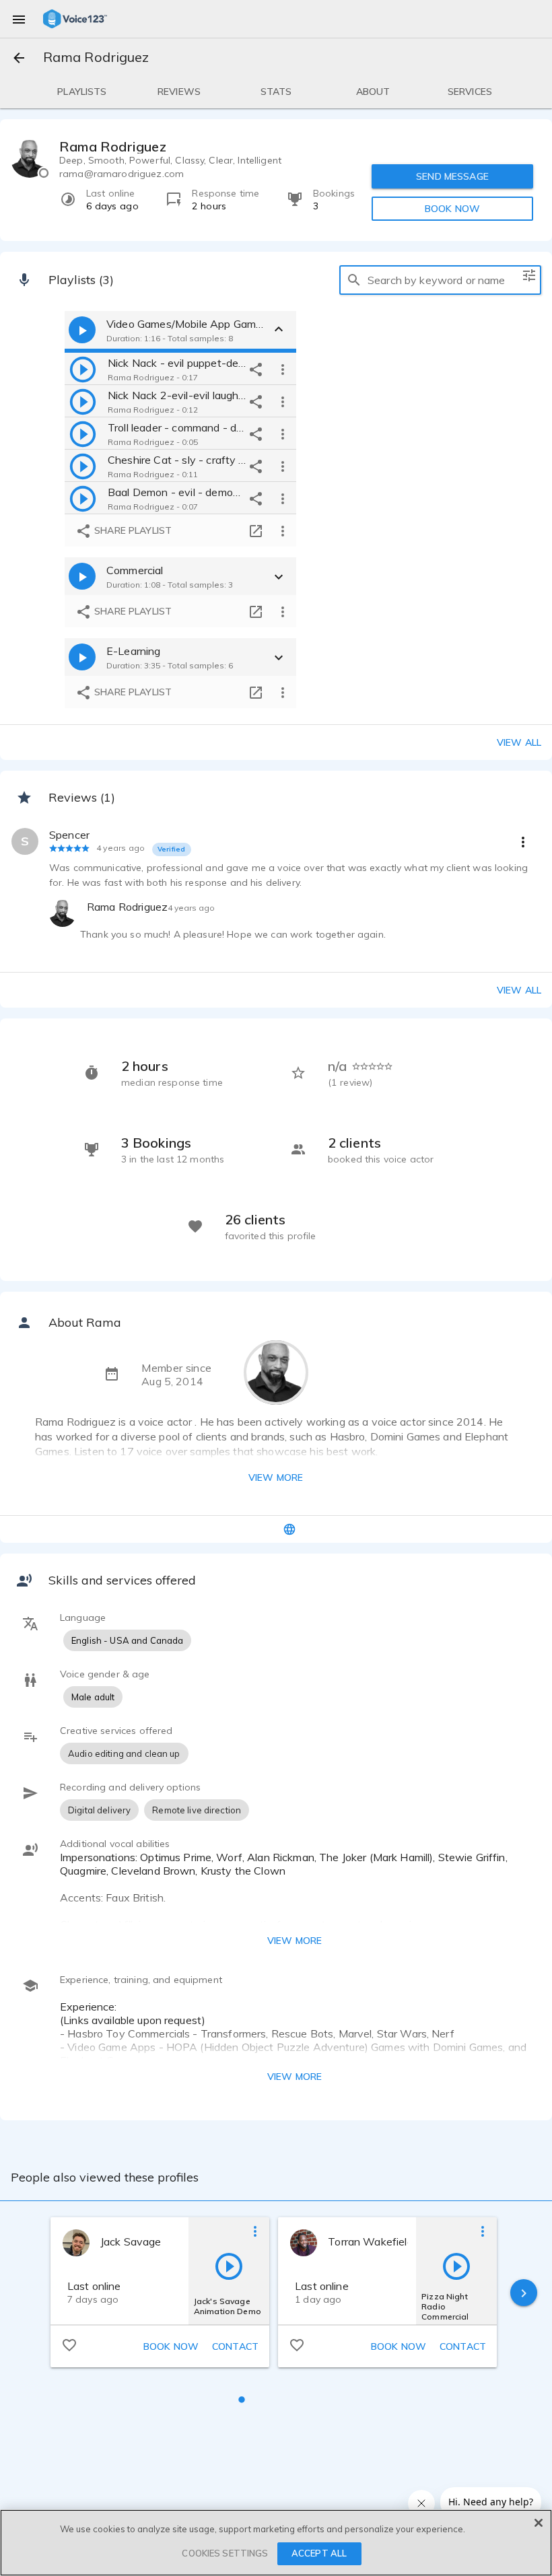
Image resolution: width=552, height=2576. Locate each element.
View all (519, 742)
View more (276, 1477)
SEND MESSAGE (452, 176)
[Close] (539, 2523)
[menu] (19, 19)
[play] (83, 369)
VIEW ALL (519, 990)
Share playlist (132, 530)
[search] (354, 280)
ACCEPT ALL (319, 2553)
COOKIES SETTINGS (225, 2553)
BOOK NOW (452, 209)
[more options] (283, 369)
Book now (171, 2346)
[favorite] (69, 2344)
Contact (235, 2346)
